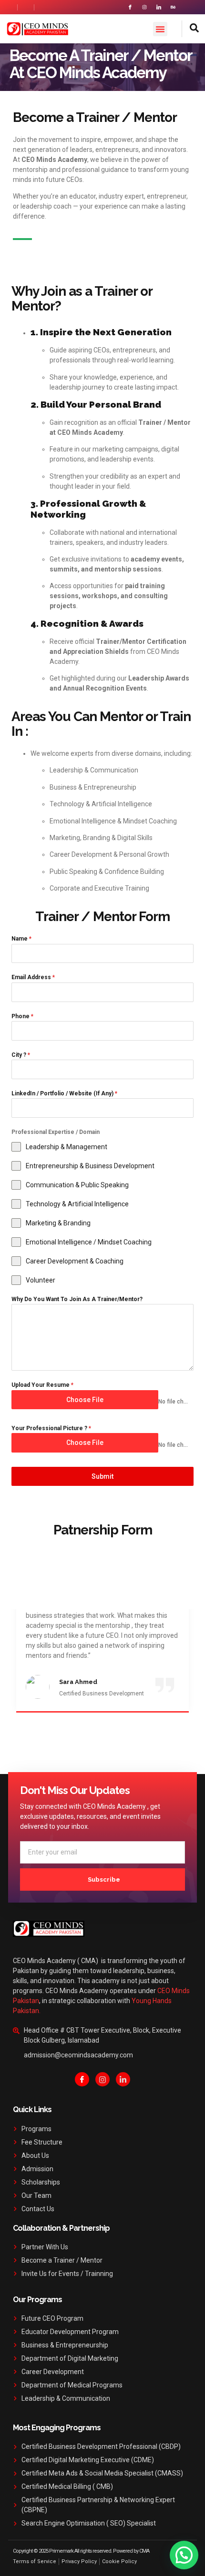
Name (21, 939)
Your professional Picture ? (51, 1428)
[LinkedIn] (123, 2079)
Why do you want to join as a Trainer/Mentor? (77, 1299)
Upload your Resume (42, 1385)
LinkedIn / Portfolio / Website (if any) (64, 1093)
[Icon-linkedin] (159, 7)
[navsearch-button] (190, 29)
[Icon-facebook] (130, 7)
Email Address (33, 977)
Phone (22, 1016)
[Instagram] (144, 7)
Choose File (85, 1400)
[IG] (102, 2079)
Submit (102, 1476)
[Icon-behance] (173, 7)
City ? (21, 1055)
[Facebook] (82, 2079)
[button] (160, 29)
